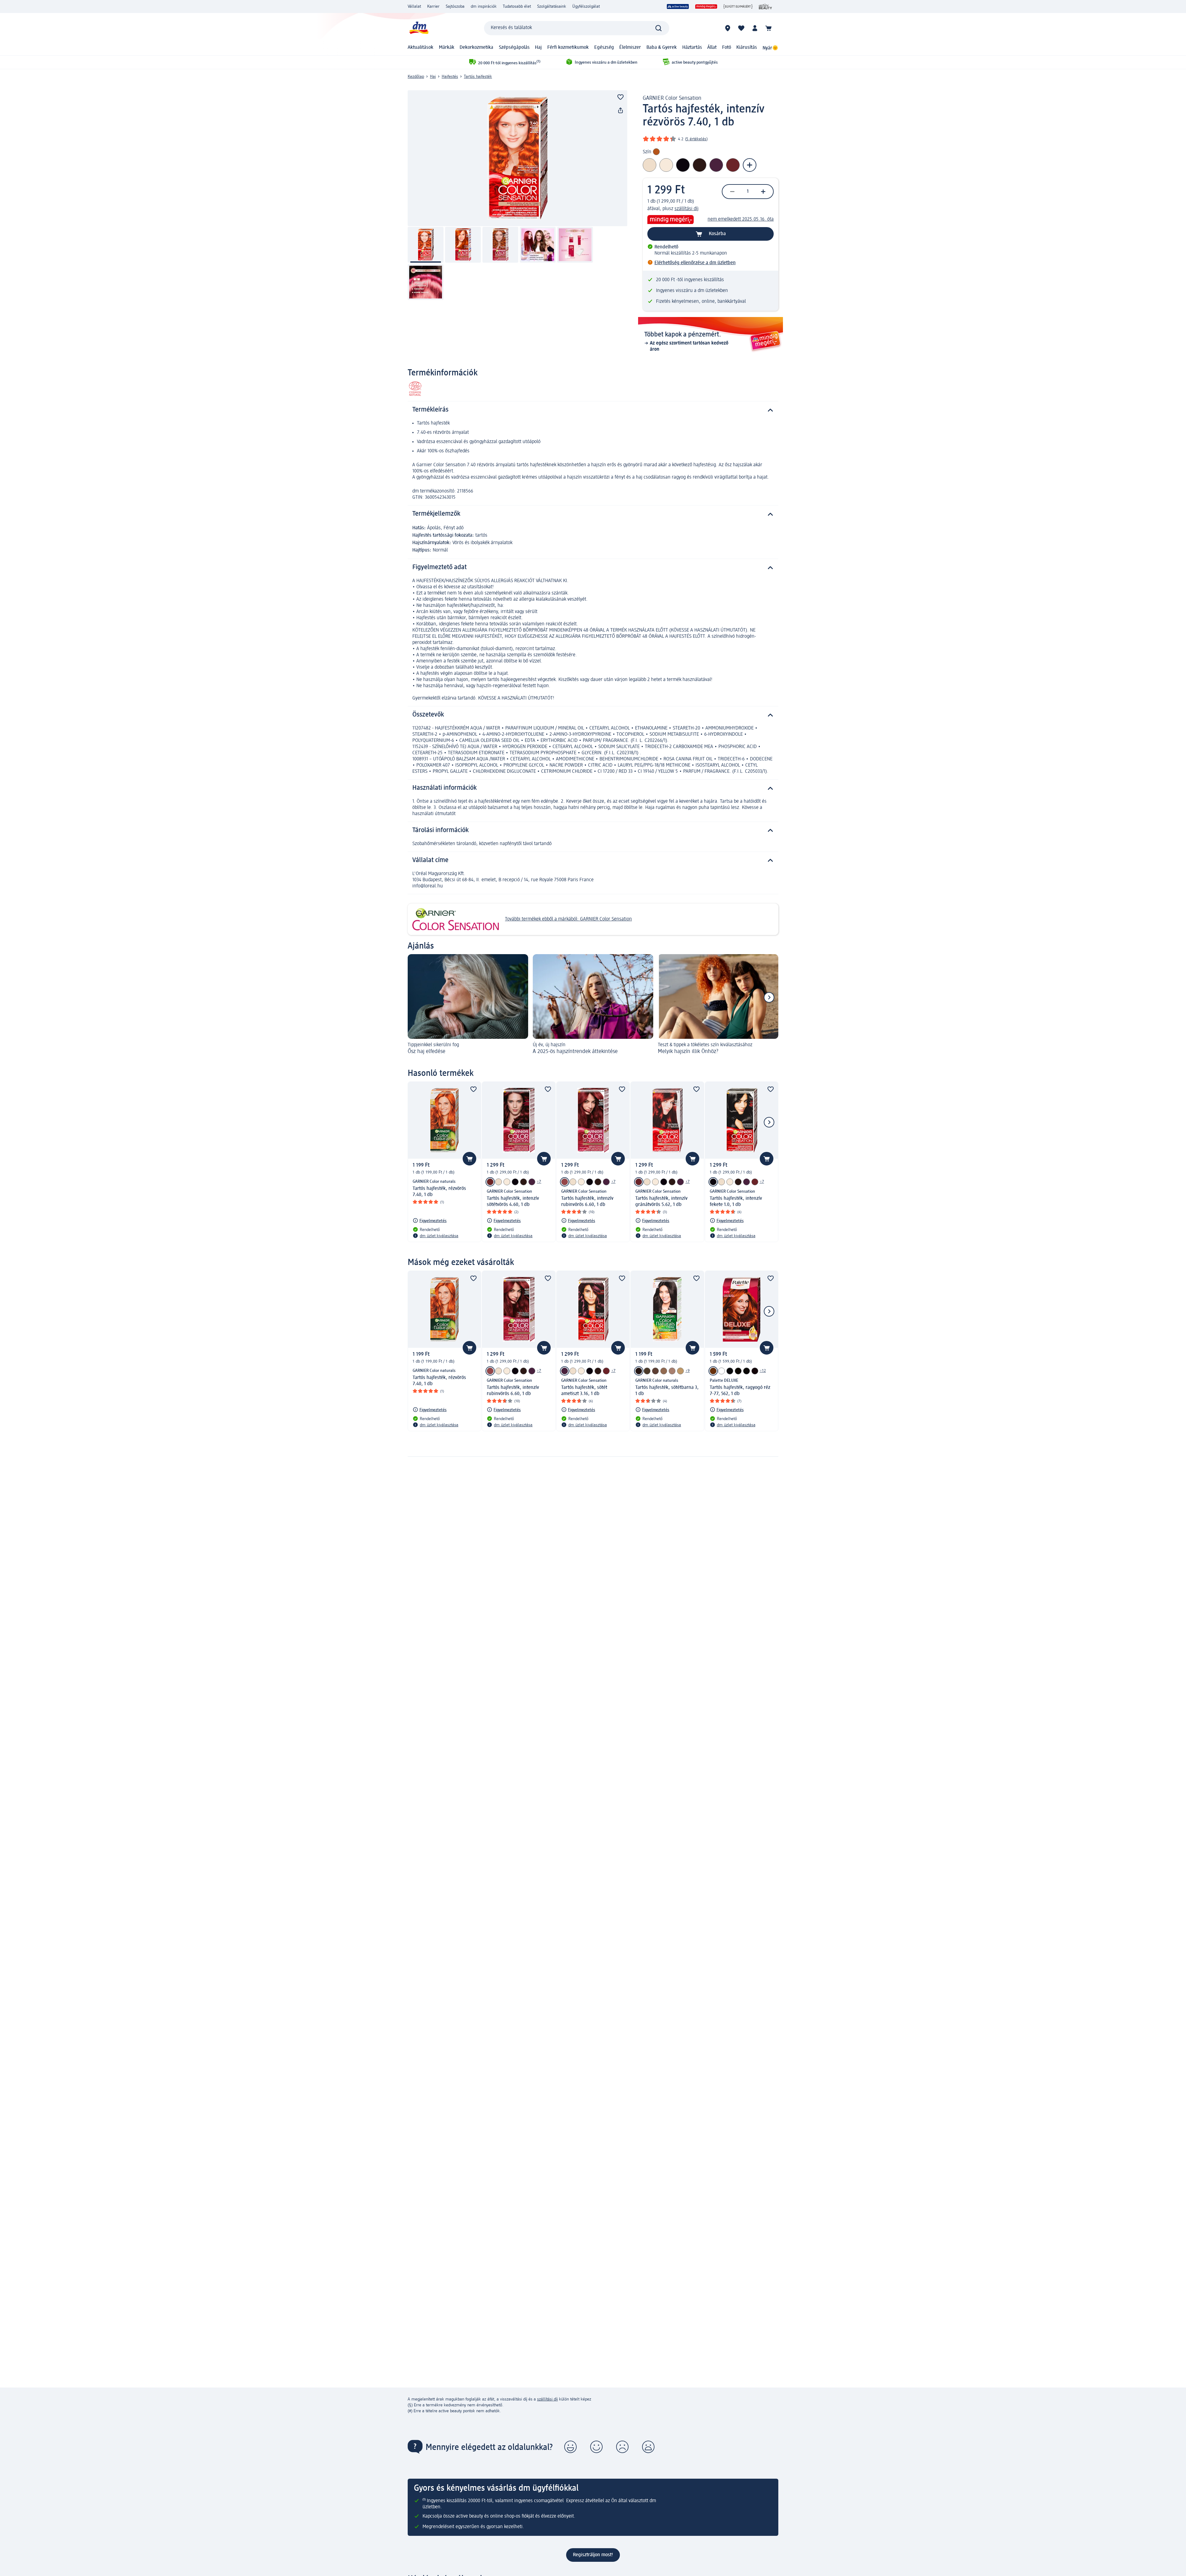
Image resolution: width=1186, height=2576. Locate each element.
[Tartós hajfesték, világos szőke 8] (680, 1371)
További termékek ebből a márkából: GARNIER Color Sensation (568, 919)
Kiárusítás (747, 48)
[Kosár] (768, 28)
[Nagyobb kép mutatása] (517, 158)
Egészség (604, 48)
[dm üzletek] (728, 28)
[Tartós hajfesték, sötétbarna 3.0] (524, 1182)
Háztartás (692, 48)
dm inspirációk (484, 6)
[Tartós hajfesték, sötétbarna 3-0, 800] (738, 1371)
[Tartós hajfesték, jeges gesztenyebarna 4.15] (655, 1371)
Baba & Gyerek (662, 48)
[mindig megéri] (706, 6)
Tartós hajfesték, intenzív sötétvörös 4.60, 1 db (513, 1202)
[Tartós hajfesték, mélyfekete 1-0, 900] (747, 1371)
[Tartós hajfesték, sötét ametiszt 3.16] (532, 1182)
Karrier (433, 6)
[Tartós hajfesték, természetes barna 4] (647, 1371)
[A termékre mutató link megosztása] (620, 111)
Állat (712, 48)
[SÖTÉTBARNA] (498, 1182)
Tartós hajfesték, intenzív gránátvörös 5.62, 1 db (661, 1202)
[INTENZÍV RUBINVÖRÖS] (639, 1182)
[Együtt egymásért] (738, 6)
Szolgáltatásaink (552, 6)
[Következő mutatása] (769, 997)
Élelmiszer (630, 48)
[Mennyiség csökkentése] (732, 192)
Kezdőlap (416, 77)
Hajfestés (450, 77)
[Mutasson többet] (750, 165)
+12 (763, 1371)
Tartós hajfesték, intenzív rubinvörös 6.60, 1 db (587, 1202)
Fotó (727, 48)
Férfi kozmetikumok (568, 48)
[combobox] (577, 28)
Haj (538, 48)
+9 (688, 1371)
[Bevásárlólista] (741, 28)
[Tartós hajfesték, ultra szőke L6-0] (721, 1371)
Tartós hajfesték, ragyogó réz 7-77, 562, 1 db (740, 1391)
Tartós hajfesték (478, 77)
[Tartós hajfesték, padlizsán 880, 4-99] (755, 1371)
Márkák (447, 48)
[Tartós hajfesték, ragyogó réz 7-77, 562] (713, 1371)
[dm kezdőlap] (418, 28)
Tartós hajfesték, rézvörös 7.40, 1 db (439, 1192)
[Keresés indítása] (658, 28)
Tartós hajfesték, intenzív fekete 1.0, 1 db (736, 1202)
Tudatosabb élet (517, 6)
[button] (570, 2447)
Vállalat (414, 6)
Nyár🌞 (770, 48)
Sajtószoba (455, 6)
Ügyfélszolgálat (586, 6)
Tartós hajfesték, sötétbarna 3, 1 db (667, 1391)
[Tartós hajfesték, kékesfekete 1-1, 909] (730, 1371)
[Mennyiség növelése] (763, 192)
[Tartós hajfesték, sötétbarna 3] (639, 1371)
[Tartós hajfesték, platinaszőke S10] (507, 1182)
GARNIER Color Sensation (672, 98)
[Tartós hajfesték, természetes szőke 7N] (672, 1371)
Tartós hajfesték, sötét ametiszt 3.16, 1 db (584, 1391)
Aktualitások (421, 48)
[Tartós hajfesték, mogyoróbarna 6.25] (664, 1371)
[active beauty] (678, 6)
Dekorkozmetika (476, 48)
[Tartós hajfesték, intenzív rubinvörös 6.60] (565, 1182)
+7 (539, 1182)
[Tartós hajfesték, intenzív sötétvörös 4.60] (490, 1182)
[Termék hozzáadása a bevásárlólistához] (620, 97)
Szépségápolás (514, 48)
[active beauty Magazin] (765, 6)
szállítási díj (687, 209)
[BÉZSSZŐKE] (515, 1182)
